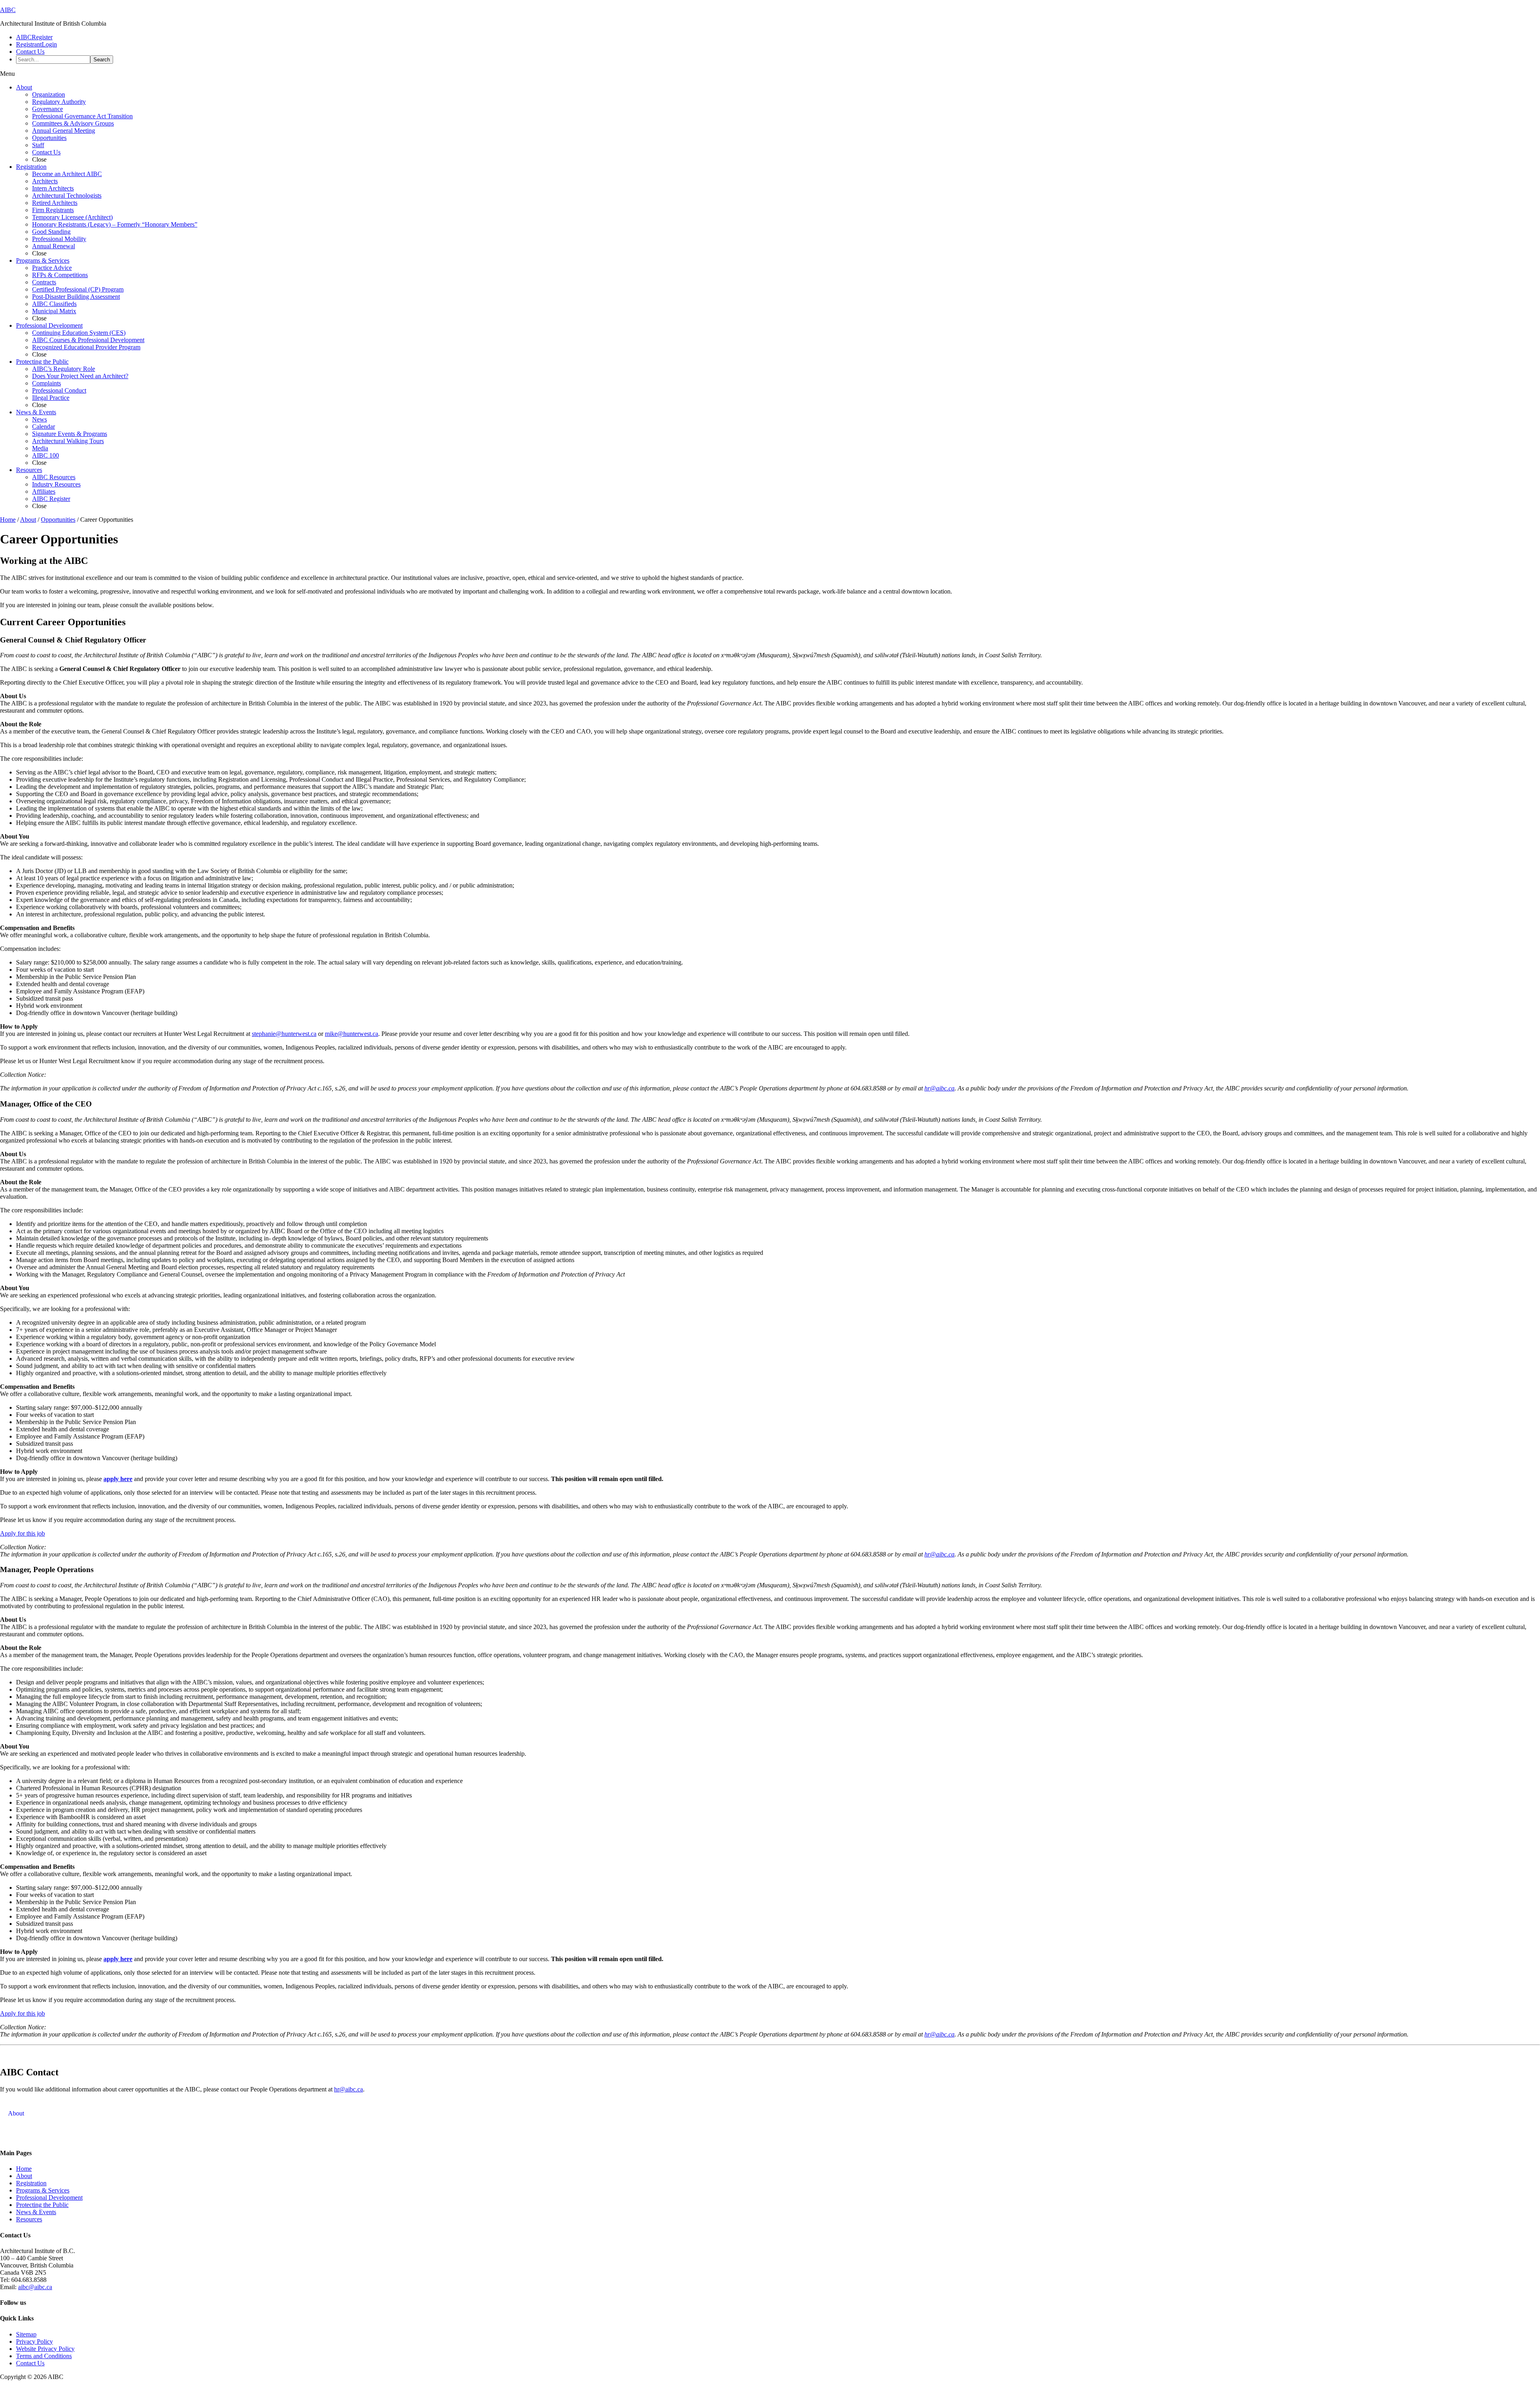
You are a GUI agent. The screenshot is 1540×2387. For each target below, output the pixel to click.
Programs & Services (43, 2190)
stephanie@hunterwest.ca (284, 1034)
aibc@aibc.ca (35, 2287)
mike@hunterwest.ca (352, 1034)
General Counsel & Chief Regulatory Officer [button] (73, 640)
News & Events (36, 2212)
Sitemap (26, 2334)
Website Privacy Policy (45, 2349)
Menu (7, 74)
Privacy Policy (34, 2341)
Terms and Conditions (44, 2356)
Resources (29, 2219)
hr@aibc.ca (349, 2089)
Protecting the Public (42, 2205)
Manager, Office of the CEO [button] (46, 1104)
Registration (31, 2183)
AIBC (8, 10)
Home (24, 2169)
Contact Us (30, 2363)
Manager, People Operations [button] (47, 1569)
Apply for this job (22, 1533)
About (24, 2176)
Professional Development (49, 2198)
